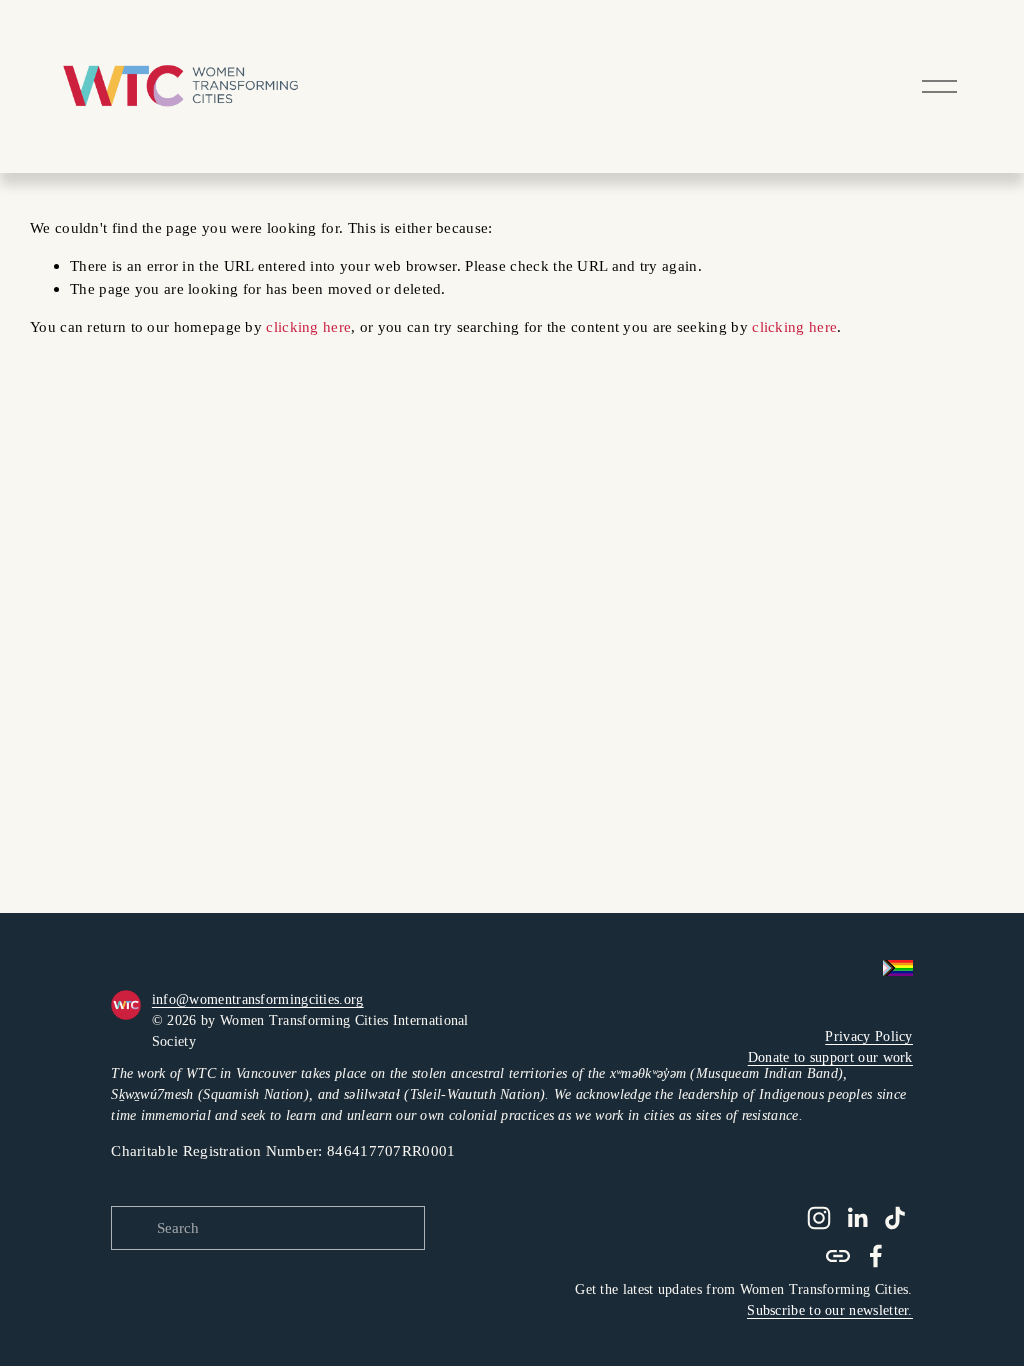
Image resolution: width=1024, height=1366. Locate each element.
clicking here (308, 326)
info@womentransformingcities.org (258, 999)
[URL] (838, 1256)
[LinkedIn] (857, 1218)
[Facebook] (876, 1256)
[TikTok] (895, 1218)
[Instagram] (819, 1218)
